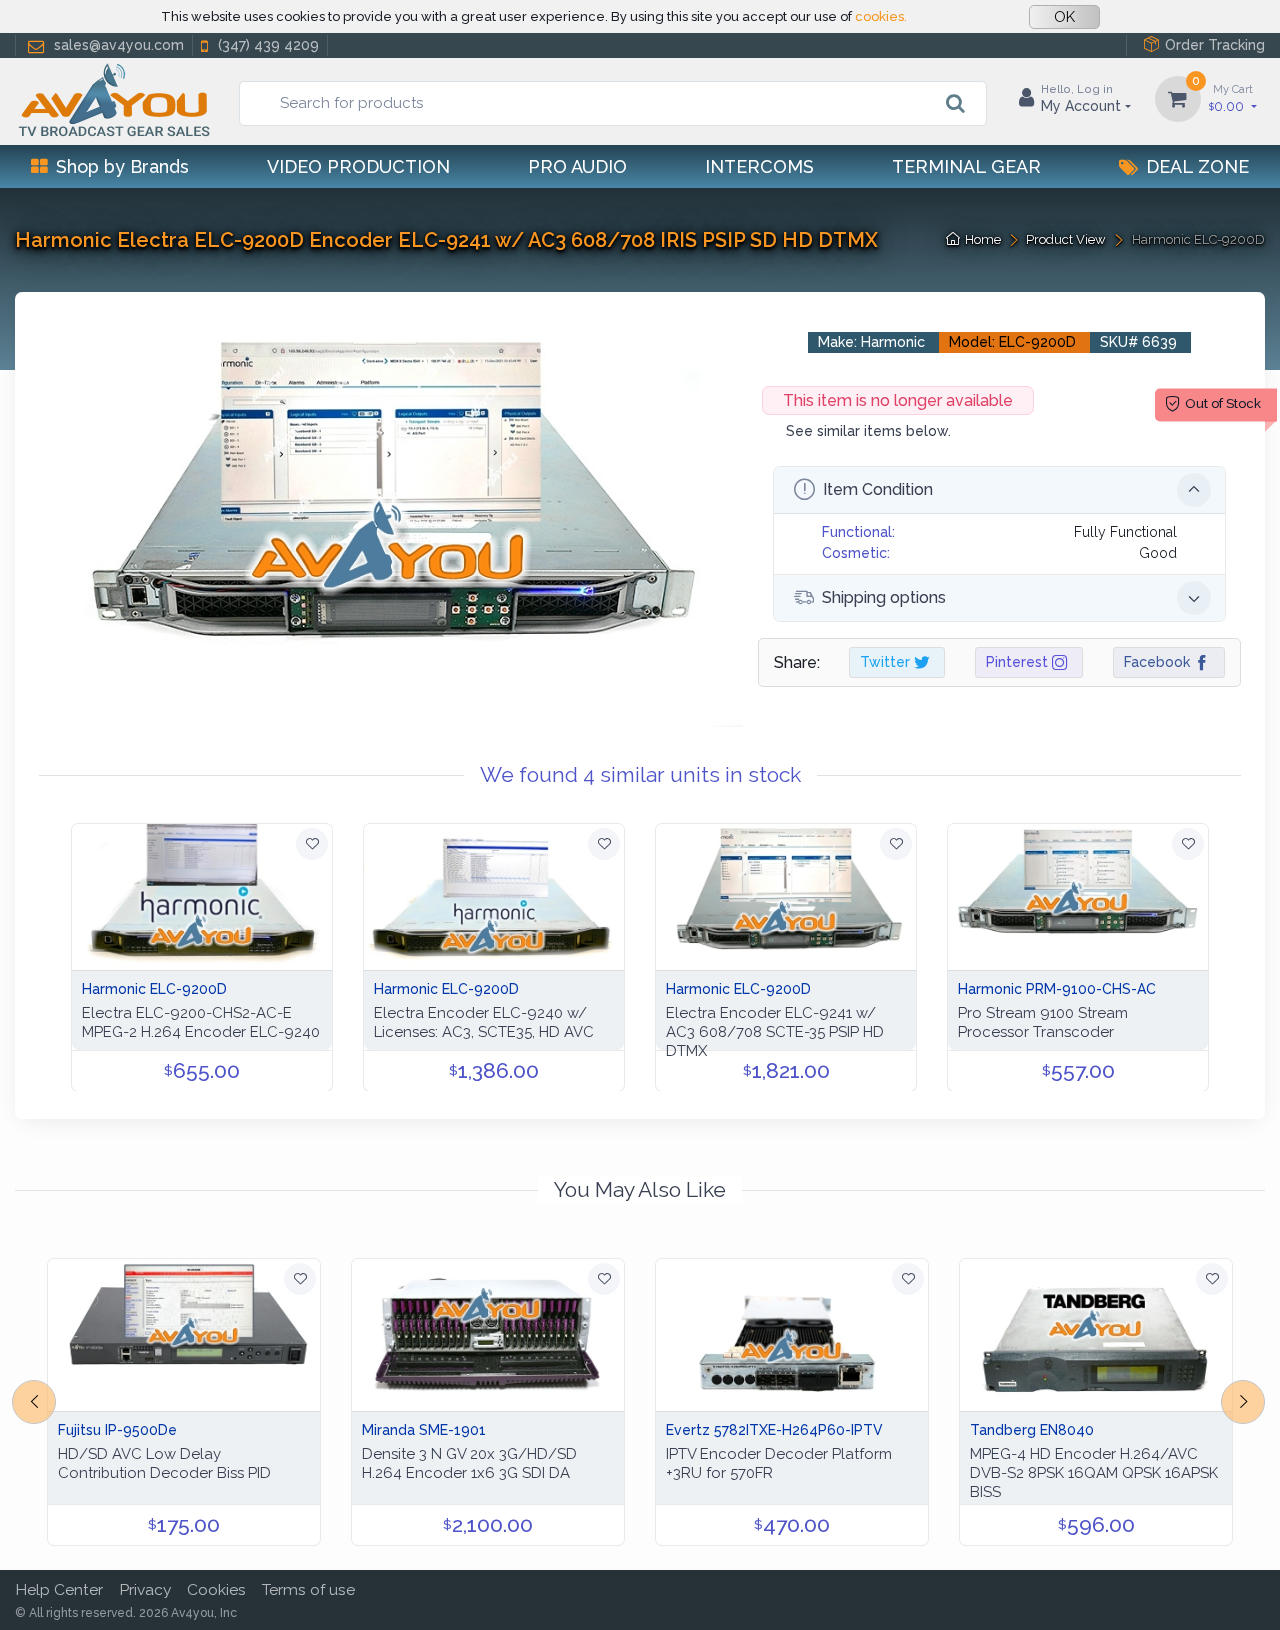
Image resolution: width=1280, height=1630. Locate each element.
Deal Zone (1197, 166)
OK (1064, 17)
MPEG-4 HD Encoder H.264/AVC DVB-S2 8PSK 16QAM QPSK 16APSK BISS (1094, 1473)
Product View (1066, 239)
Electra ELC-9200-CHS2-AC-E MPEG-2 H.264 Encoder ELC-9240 (201, 1022)
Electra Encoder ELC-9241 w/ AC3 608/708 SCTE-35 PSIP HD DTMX (775, 1032)
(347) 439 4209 (268, 45)
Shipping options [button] (884, 597)
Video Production (358, 166)
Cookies (216, 1589)
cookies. (881, 16)
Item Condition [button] (878, 489)
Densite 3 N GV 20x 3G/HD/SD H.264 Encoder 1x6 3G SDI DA (469, 1463)
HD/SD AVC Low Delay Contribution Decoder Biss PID (164, 1463)
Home (983, 239)
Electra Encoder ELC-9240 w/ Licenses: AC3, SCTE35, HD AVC (484, 1022)
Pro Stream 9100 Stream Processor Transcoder (1043, 1022)
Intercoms (759, 166)
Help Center (59, 1589)
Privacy (145, 1589)
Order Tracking (1215, 45)
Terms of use (308, 1589)
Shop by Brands (122, 166)
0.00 (1231, 98)
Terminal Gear (966, 166)
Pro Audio (577, 166)
